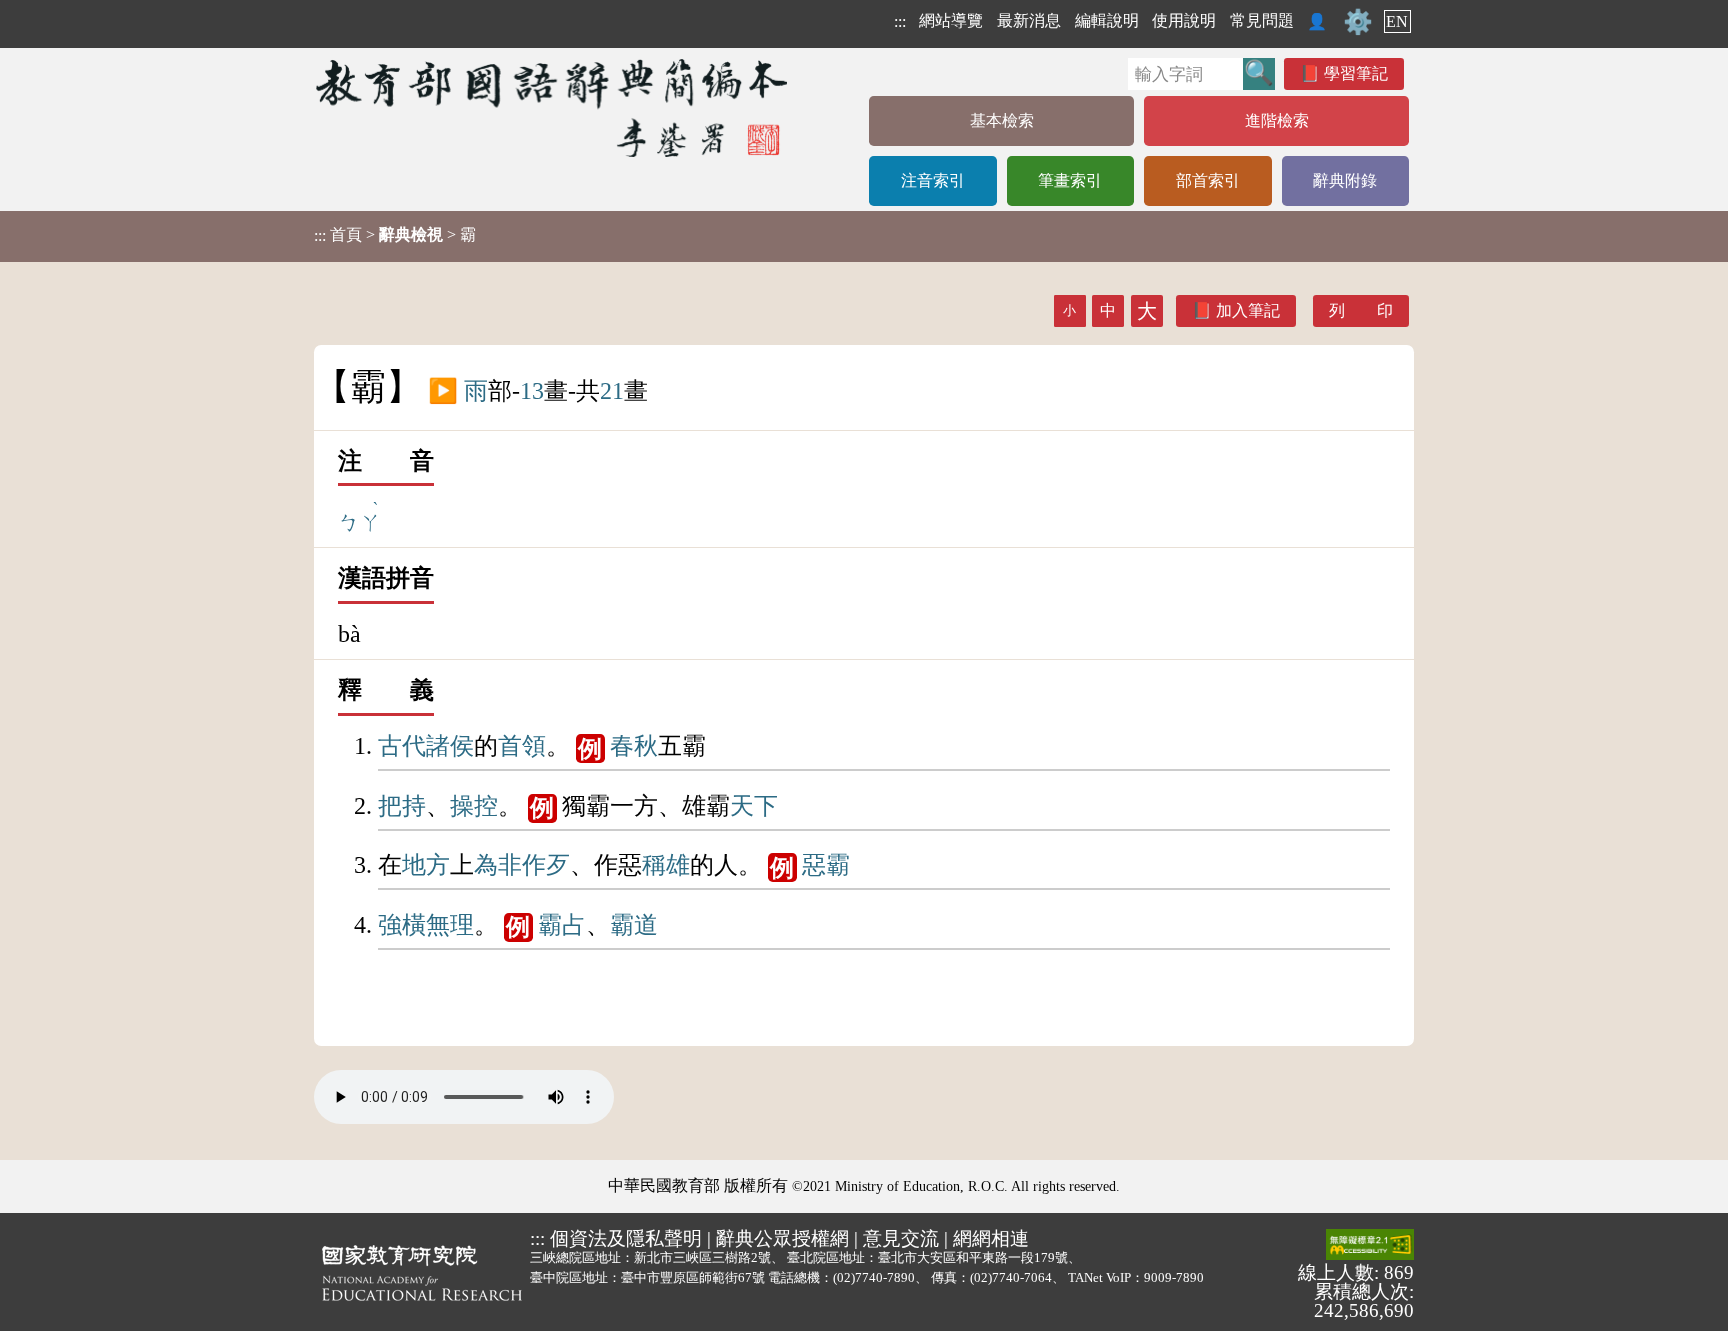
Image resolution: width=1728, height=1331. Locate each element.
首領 (522, 746)
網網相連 (991, 1238)
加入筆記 (1248, 310)
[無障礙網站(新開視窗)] (1370, 1246)
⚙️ (1358, 22)
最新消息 (1029, 20)
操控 (474, 806)
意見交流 (901, 1238)
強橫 (402, 925)
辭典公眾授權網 (782, 1238)
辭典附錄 (1345, 180)
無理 (450, 925)
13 (532, 391)
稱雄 (666, 865)
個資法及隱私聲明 (626, 1238)
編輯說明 (1107, 20)
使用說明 (1184, 20)
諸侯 (450, 746)
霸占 (562, 925)
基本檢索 (1002, 120)
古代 (402, 746)
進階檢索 (1277, 120)
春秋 (634, 746)
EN (1397, 21)
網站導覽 (951, 20)
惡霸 (826, 865)
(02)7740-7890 (874, 1277)
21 (612, 391)
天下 (754, 806)
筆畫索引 (1070, 180)
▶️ (443, 391)
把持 (402, 806)
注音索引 (933, 180)
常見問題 (1262, 20)
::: (900, 21)
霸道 (634, 925)
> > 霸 (395, 235)
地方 (426, 865)
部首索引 (1208, 180)
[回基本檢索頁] (553, 107)
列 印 (1361, 310)
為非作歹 (522, 865)
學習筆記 (1356, 73)
